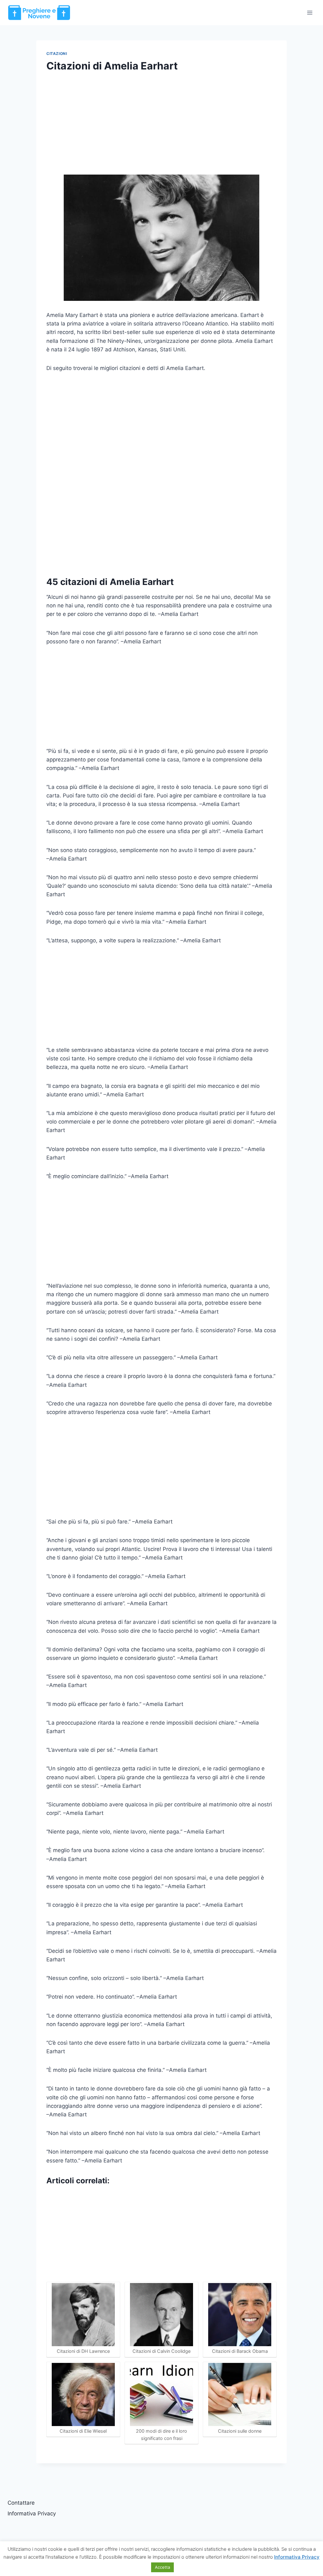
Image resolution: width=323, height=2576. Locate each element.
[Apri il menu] (310, 12)
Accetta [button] (162, 2567)
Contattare (21, 2503)
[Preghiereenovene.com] (39, 12)
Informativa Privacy (32, 2513)
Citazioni (57, 54)
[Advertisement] (161, 128)
